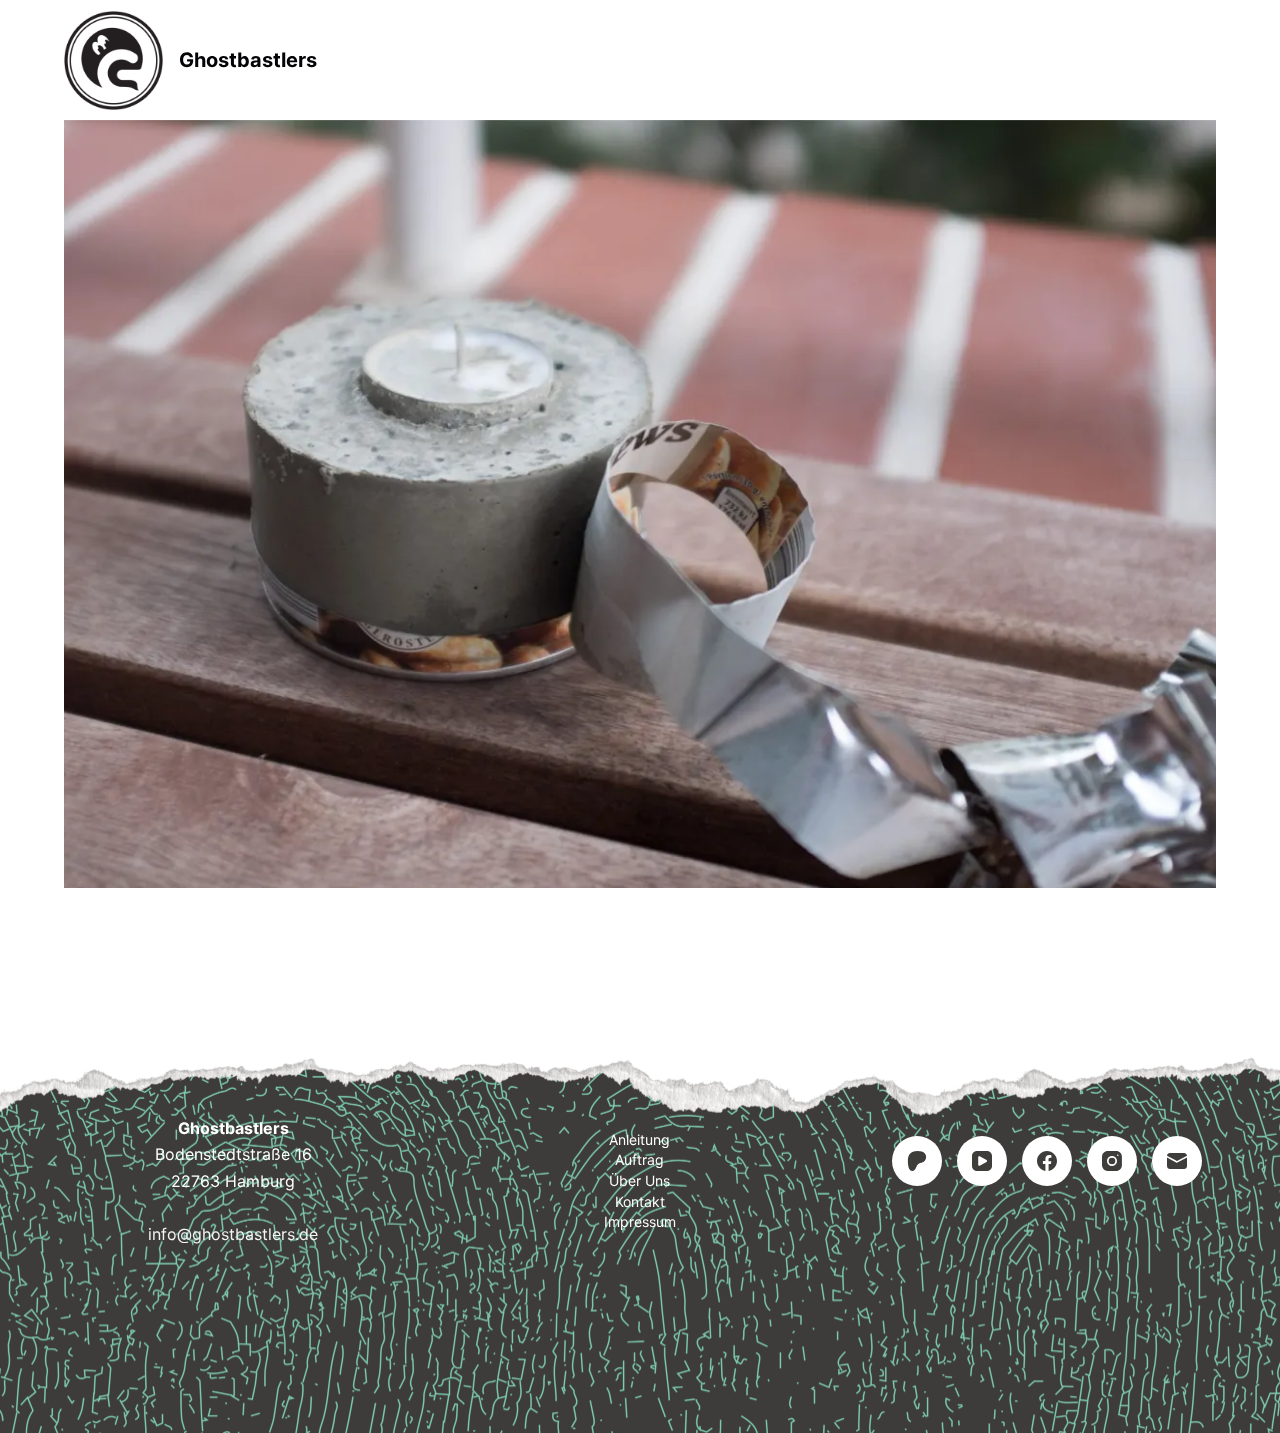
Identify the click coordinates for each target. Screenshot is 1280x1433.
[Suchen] (1208, 60)
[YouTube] (982, 1161)
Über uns (639, 1180)
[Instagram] (1112, 1161)
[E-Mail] (1177, 1161)
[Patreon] (917, 1161)
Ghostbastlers (248, 60)
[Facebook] (1047, 1161)
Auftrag (718, 60)
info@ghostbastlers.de (233, 1234)
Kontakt (640, 1201)
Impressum (640, 1221)
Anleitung (587, 60)
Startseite (447, 60)
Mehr (831, 60)
